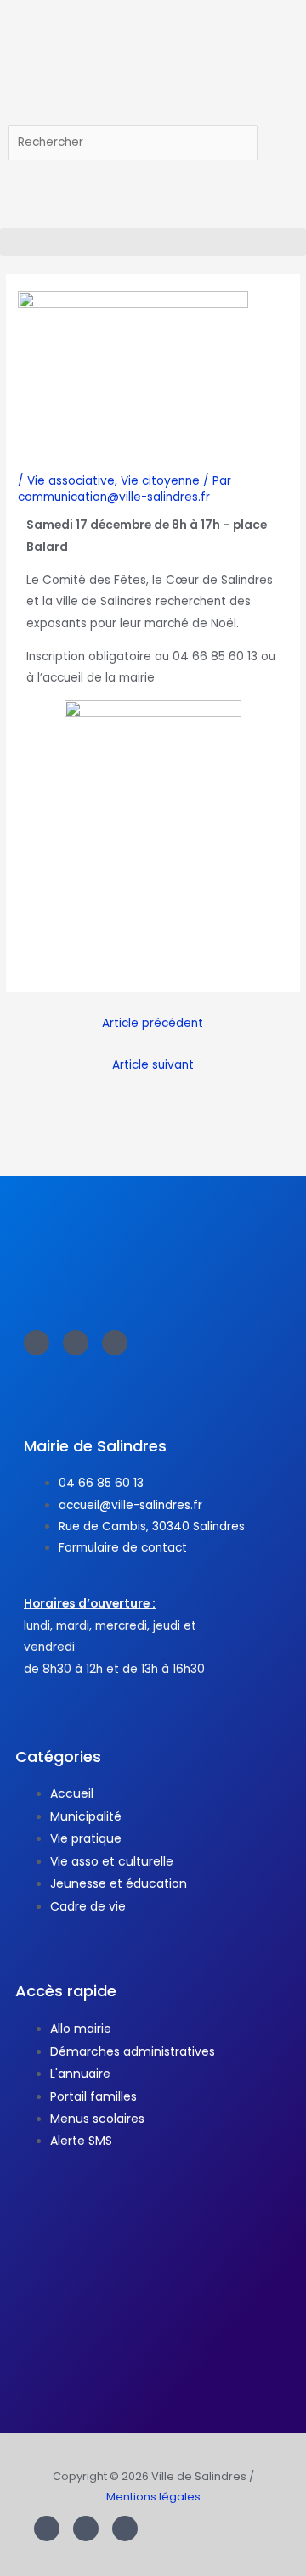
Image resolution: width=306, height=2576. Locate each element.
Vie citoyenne (160, 481)
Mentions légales (153, 2497)
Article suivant (153, 1065)
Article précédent (153, 1023)
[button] (153, 242)
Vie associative (71, 481)
